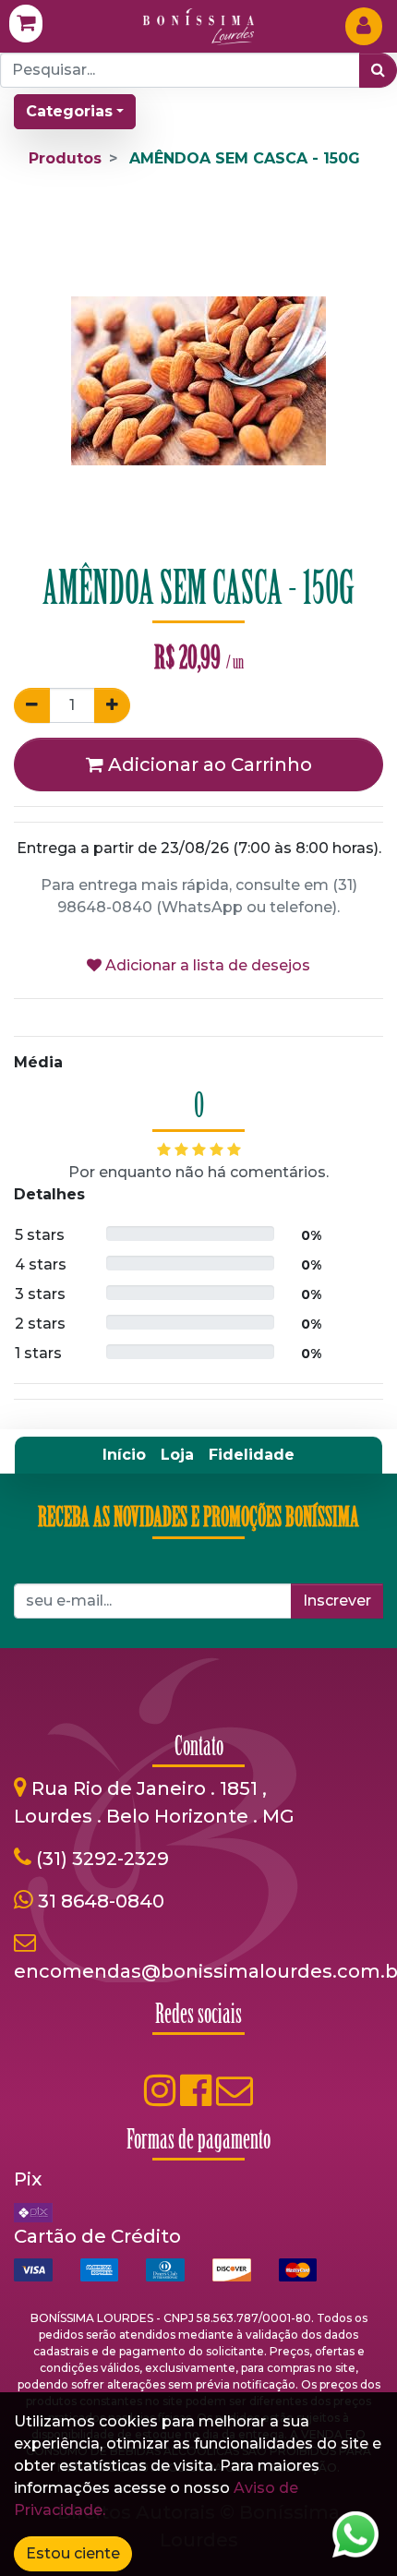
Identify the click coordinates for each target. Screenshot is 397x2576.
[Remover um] (32, 705)
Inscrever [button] (337, 1601)
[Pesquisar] (378, 70)
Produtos (65, 158)
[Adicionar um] (112, 705)
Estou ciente (73, 2553)
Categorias (69, 111)
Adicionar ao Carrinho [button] (208, 764)
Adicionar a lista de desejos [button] (206, 965)
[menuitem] (124, 1455)
